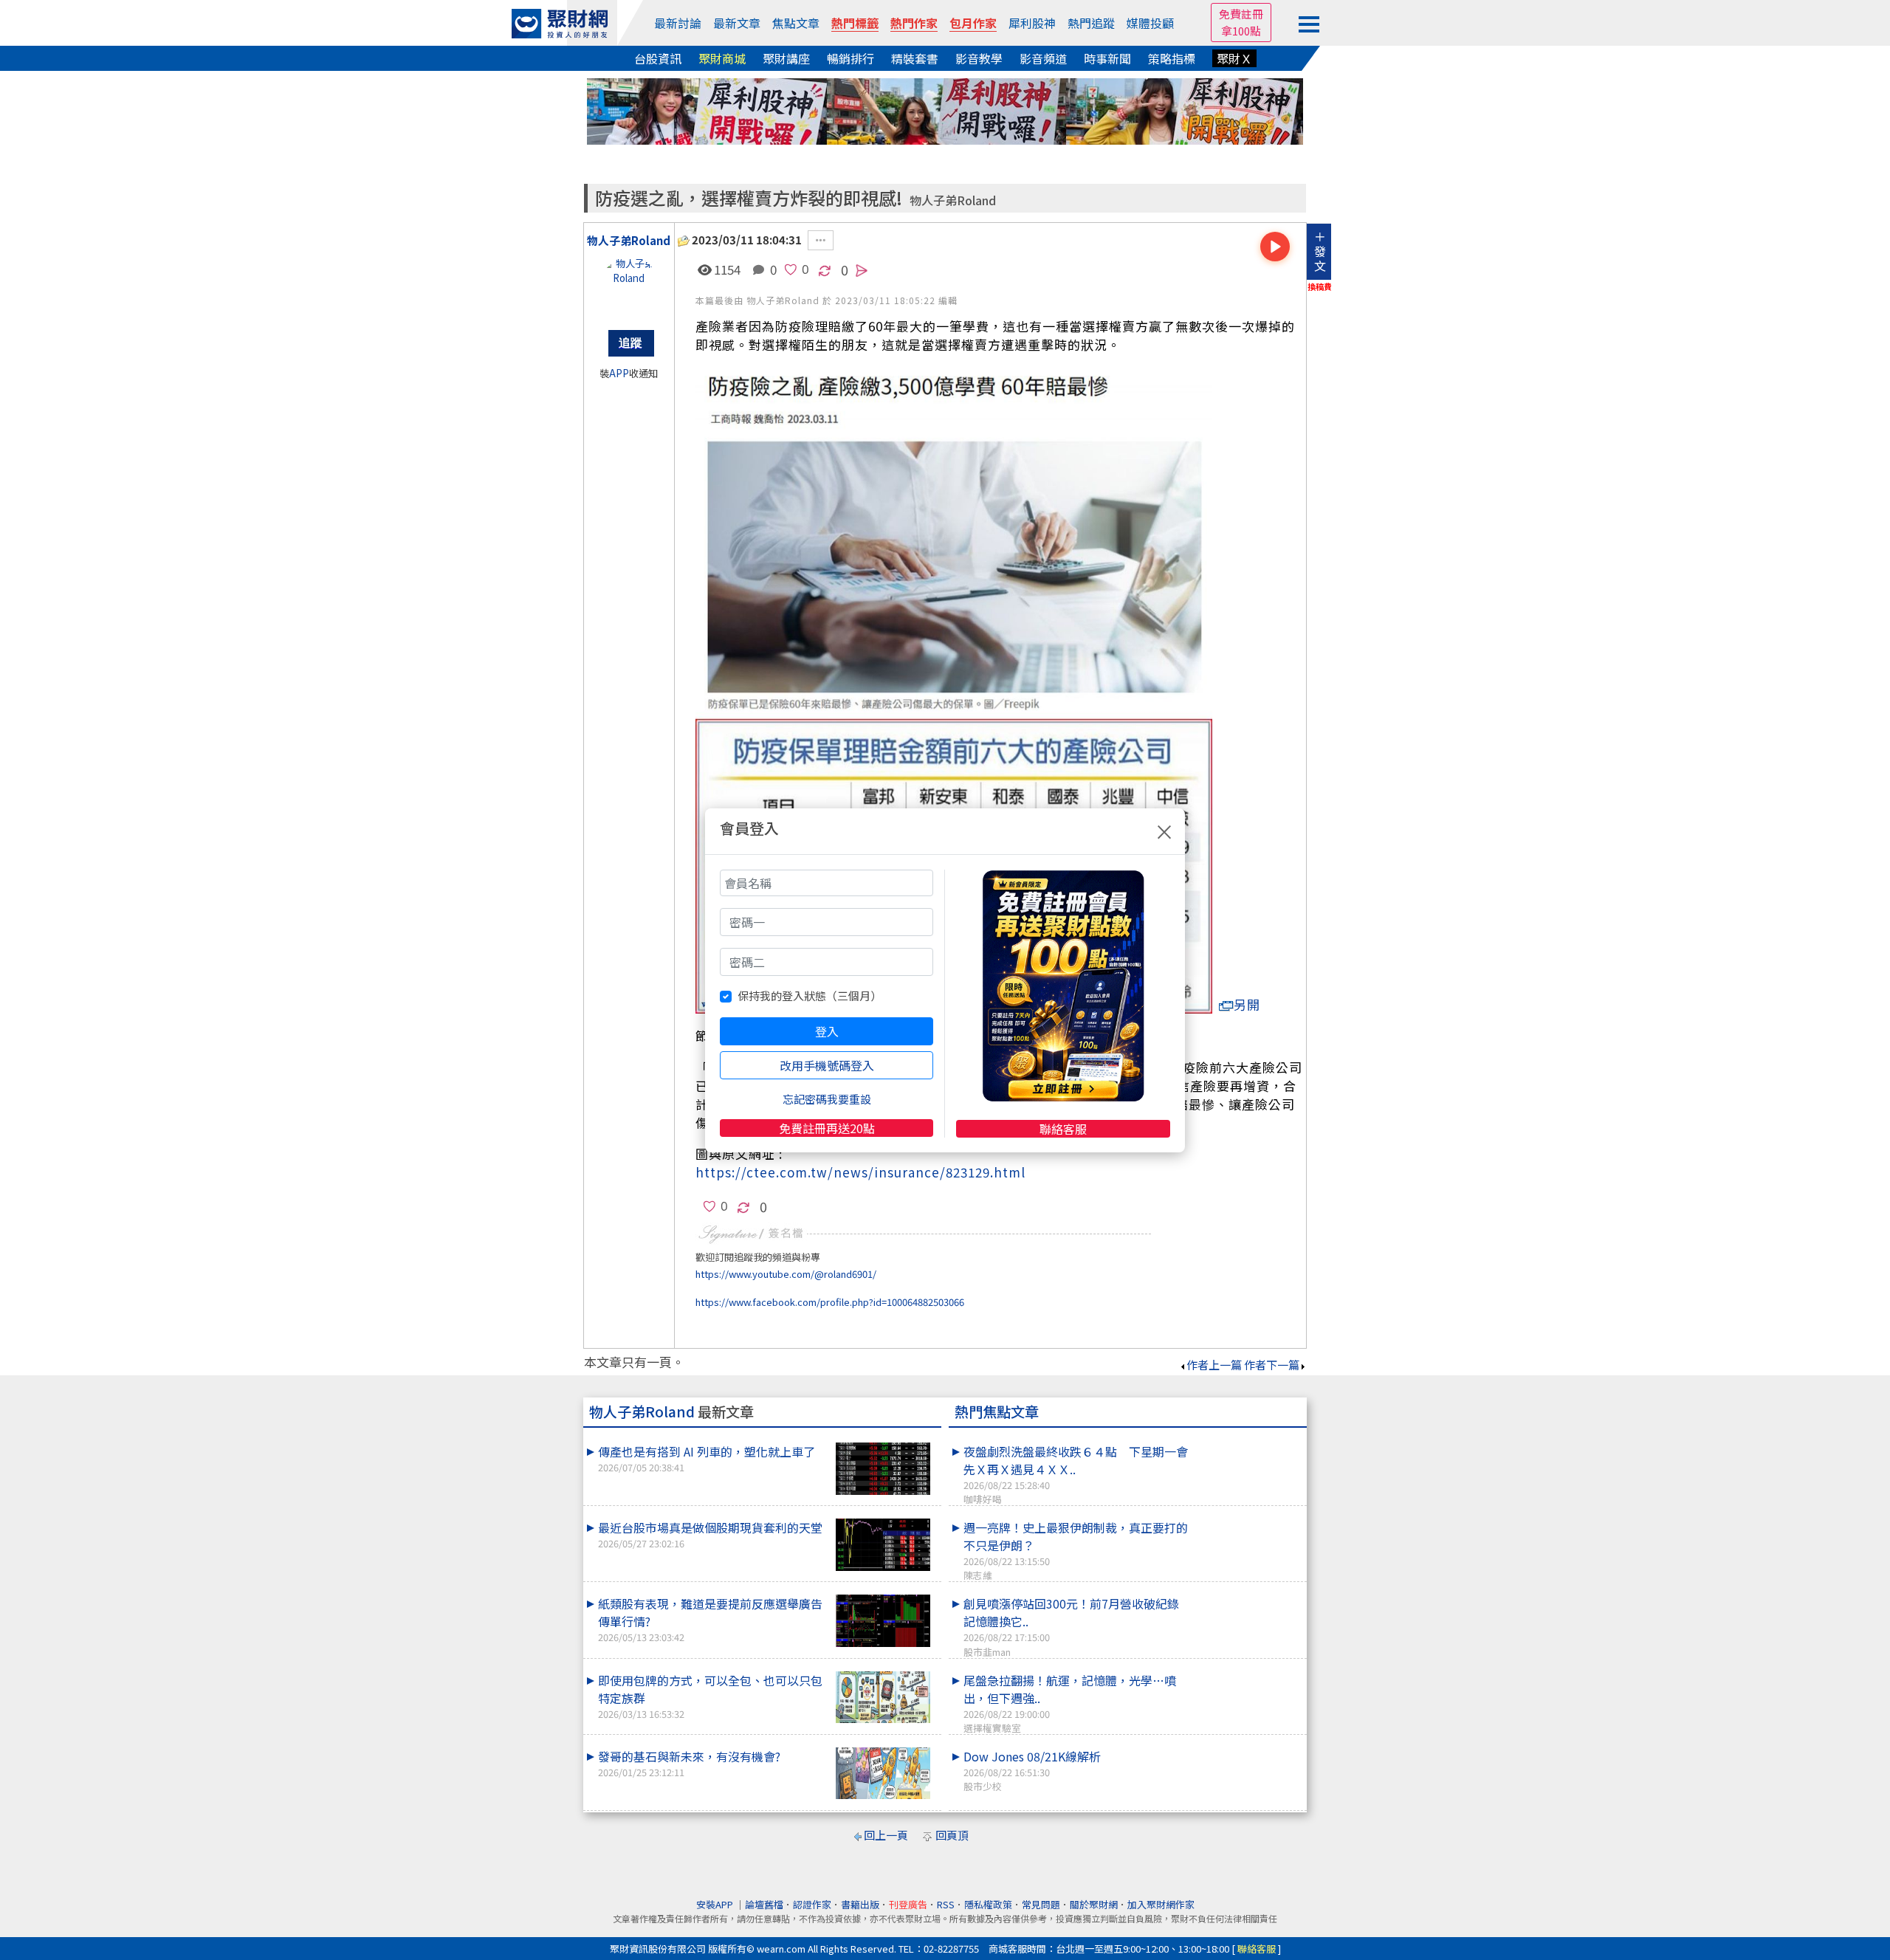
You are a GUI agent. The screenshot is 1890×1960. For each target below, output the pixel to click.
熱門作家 (914, 23)
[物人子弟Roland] (629, 286)
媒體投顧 (1150, 23)
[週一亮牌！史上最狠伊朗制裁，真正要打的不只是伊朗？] (1248, 1519)
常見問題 (1041, 1904)
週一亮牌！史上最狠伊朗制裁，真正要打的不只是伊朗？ (1076, 1550)
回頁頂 (952, 1835)
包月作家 (973, 23)
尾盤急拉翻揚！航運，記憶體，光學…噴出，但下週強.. (1070, 1703)
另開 (1247, 1004)
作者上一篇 (1214, 1365)
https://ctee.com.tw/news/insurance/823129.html (860, 1172)
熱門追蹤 (1091, 23)
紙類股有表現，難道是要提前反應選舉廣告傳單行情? (710, 1619)
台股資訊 (658, 58)
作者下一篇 (1272, 1365)
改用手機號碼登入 (827, 1065)
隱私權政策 (988, 1904)
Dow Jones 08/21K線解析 (1032, 1770)
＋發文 (1320, 251)
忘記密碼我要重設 (827, 1099)
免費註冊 (1241, 14)
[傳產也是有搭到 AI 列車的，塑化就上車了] (883, 1469)
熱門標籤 (855, 23)
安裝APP (716, 1904)
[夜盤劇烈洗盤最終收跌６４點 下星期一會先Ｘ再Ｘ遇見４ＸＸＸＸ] (1248, 1443)
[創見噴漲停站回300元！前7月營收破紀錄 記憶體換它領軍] (1248, 1595)
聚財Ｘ (1234, 58)
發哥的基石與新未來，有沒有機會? (689, 1763)
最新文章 (737, 23)
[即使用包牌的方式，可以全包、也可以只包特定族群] (883, 1698)
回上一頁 (886, 1835)
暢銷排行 (850, 58)
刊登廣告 (908, 1904)
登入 (827, 1031)
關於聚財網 (1094, 1904)
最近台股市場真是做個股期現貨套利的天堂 (710, 1534)
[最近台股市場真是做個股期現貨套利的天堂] (883, 1545)
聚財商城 (722, 58)
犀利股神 (1032, 23)
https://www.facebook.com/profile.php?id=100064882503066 (830, 1302)
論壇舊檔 (764, 1904)
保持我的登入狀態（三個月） (810, 996)
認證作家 (812, 1904)
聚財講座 (786, 58)
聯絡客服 (1063, 1129)
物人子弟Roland (953, 200)
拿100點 (1241, 31)
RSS (946, 1904)
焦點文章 (796, 23)
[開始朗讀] (1275, 247)
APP (619, 373)
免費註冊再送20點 (827, 1128)
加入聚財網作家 (1161, 1904)
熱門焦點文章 (997, 1411)
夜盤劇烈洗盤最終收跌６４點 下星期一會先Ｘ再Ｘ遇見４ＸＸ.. (1076, 1474)
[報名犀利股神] (945, 110)
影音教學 (979, 58)
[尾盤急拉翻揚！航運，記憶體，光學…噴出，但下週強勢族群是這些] (1248, 1671)
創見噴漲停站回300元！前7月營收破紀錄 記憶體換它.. (1077, 1626)
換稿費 (1320, 286)
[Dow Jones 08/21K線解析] (1248, 1747)
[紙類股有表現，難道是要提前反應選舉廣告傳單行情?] (883, 1621)
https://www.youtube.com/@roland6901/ (786, 1274)
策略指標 (1172, 58)
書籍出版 (860, 1904)
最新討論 (678, 23)
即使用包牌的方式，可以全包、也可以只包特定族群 (710, 1696)
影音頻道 (1043, 58)
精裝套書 (915, 58)
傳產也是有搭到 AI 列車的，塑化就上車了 (707, 1458)
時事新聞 (1107, 58)
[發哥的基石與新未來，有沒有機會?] (883, 1774)
